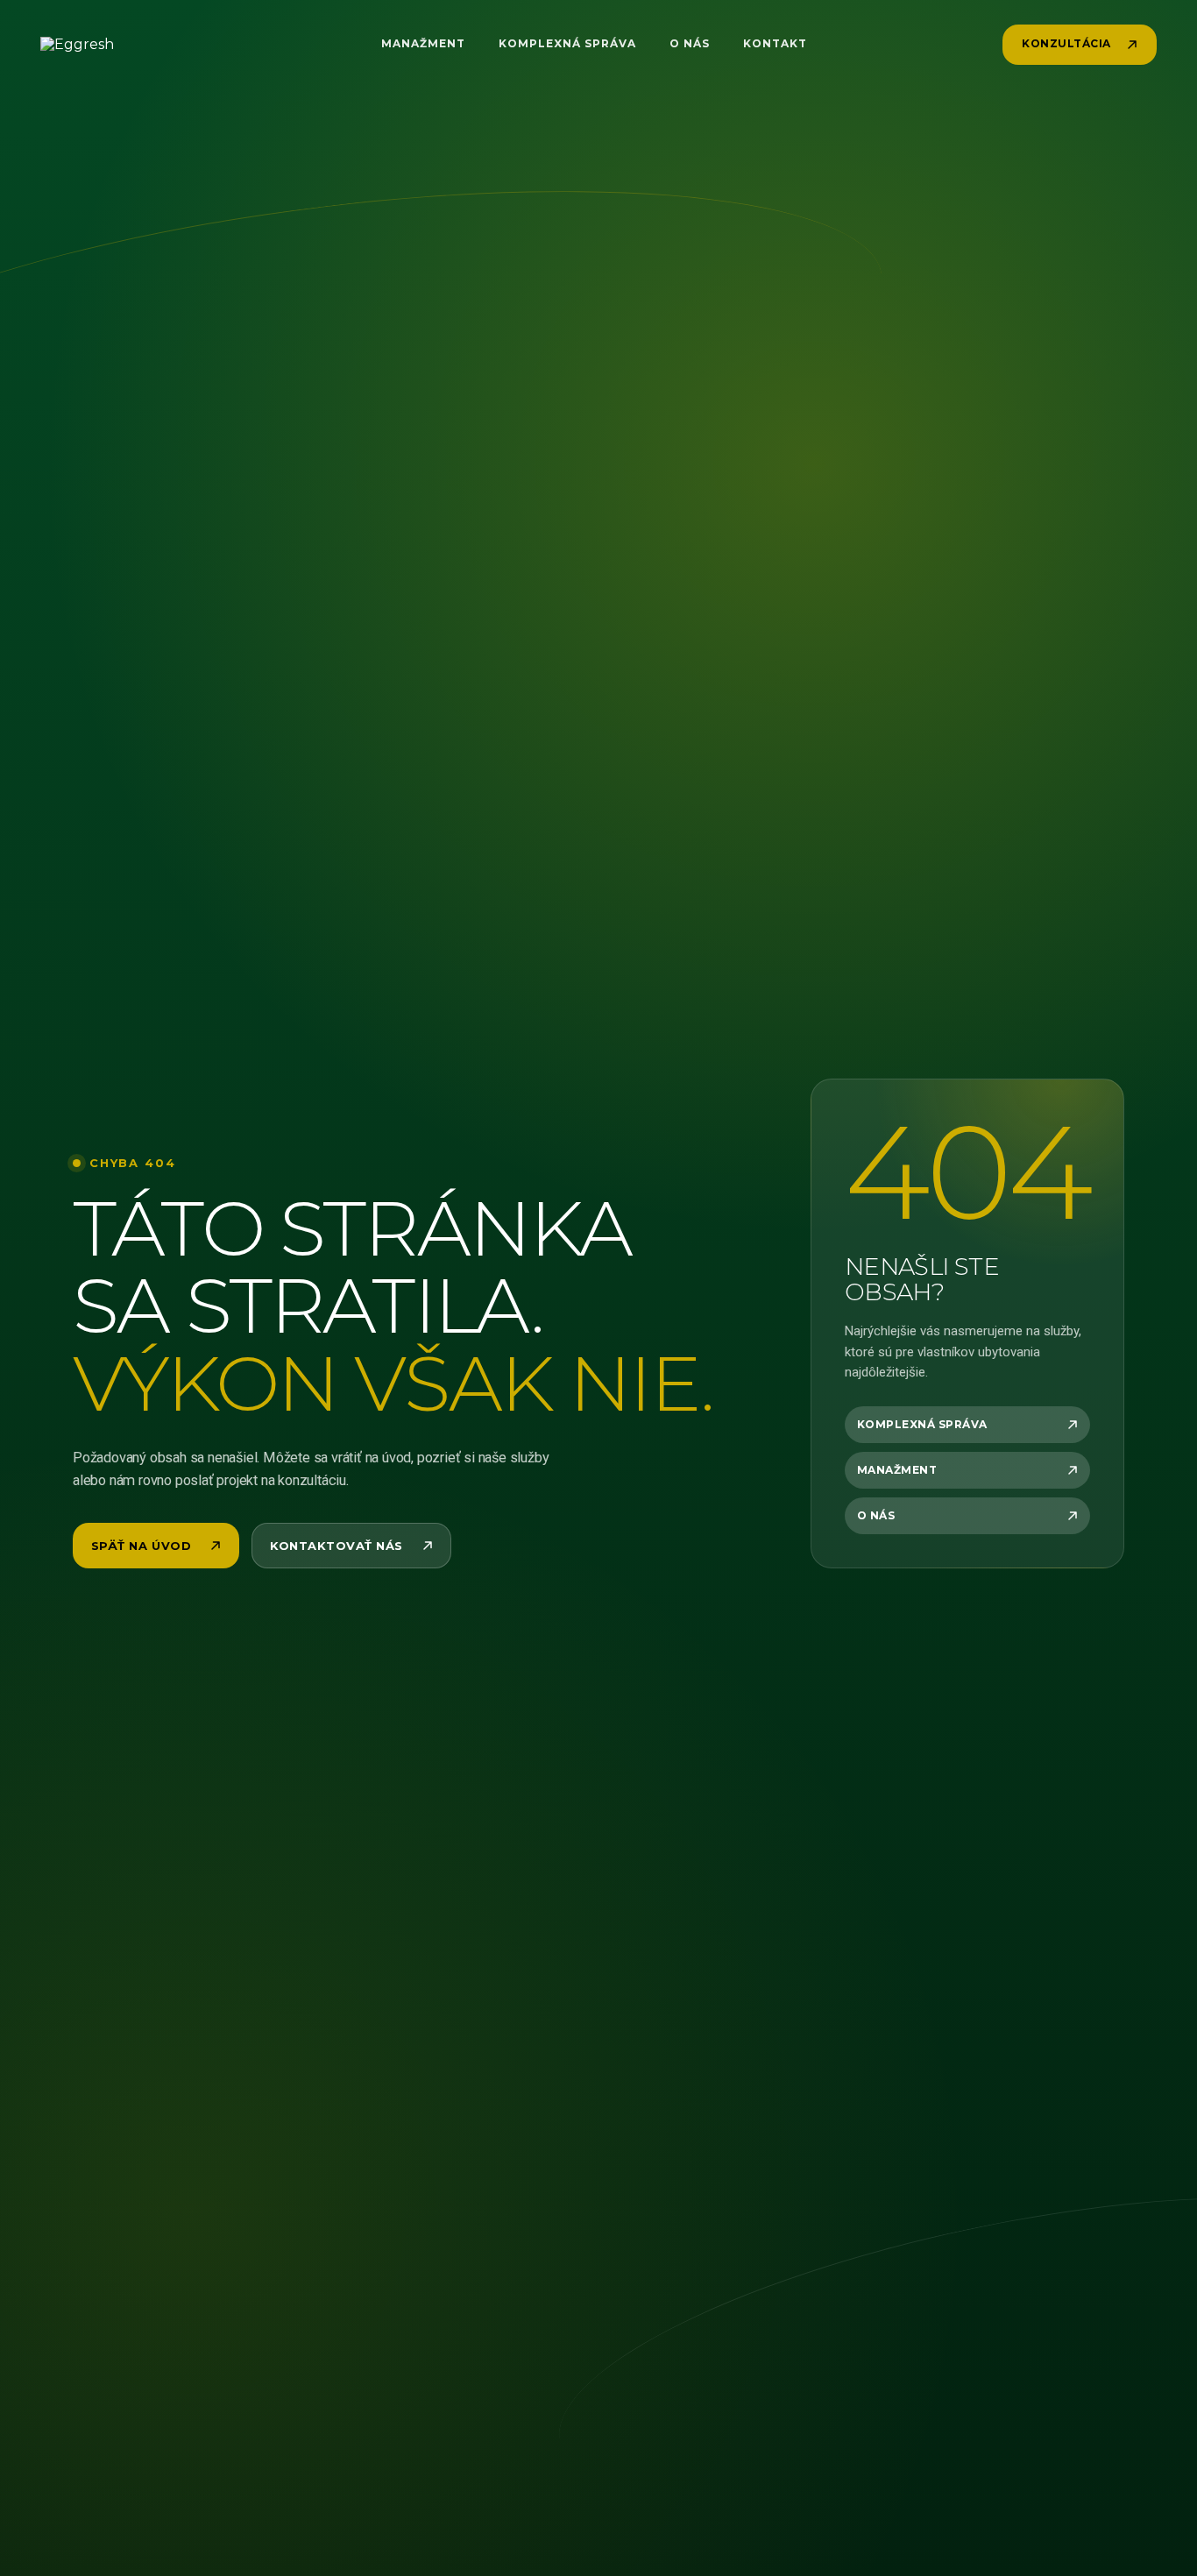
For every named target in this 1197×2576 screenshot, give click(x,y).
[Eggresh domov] (104, 45)
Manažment (423, 44)
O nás (690, 44)
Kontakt (775, 44)
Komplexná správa (567, 44)
